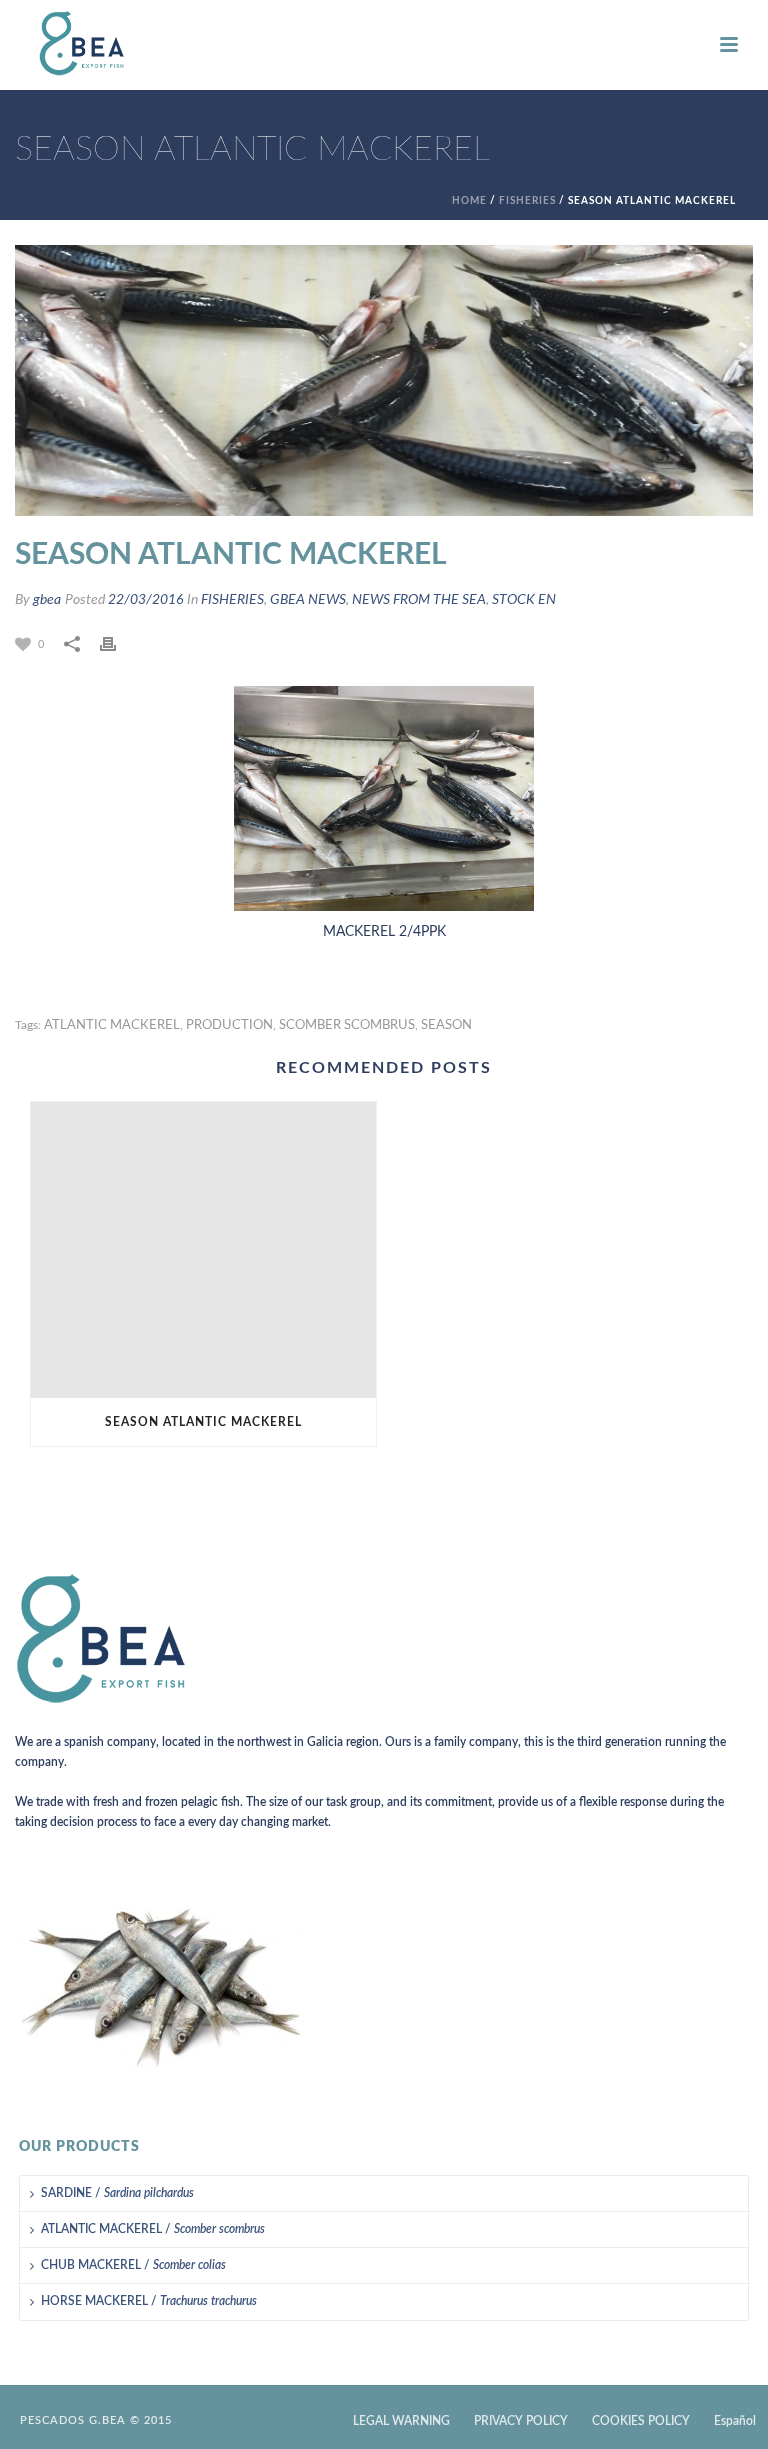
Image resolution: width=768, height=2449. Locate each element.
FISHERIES (527, 201)
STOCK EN (524, 600)
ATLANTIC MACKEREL (112, 1025)
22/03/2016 (145, 600)
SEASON (446, 1025)
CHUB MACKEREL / (133, 2265)
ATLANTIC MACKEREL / (153, 2229)
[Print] (118, 644)
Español (735, 2421)
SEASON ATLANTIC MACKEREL (203, 1422)
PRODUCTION (229, 1025)
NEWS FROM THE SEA (419, 600)
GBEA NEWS (308, 600)
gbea (47, 600)
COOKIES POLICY (641, 2421)
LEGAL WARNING (401, 2421)
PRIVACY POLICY (521, 2421)
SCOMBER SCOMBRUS (347, 1025)
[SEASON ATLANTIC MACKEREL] (203, 1250)
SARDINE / (117, 2193)
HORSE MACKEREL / (149, 2301)
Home (469, 201)
